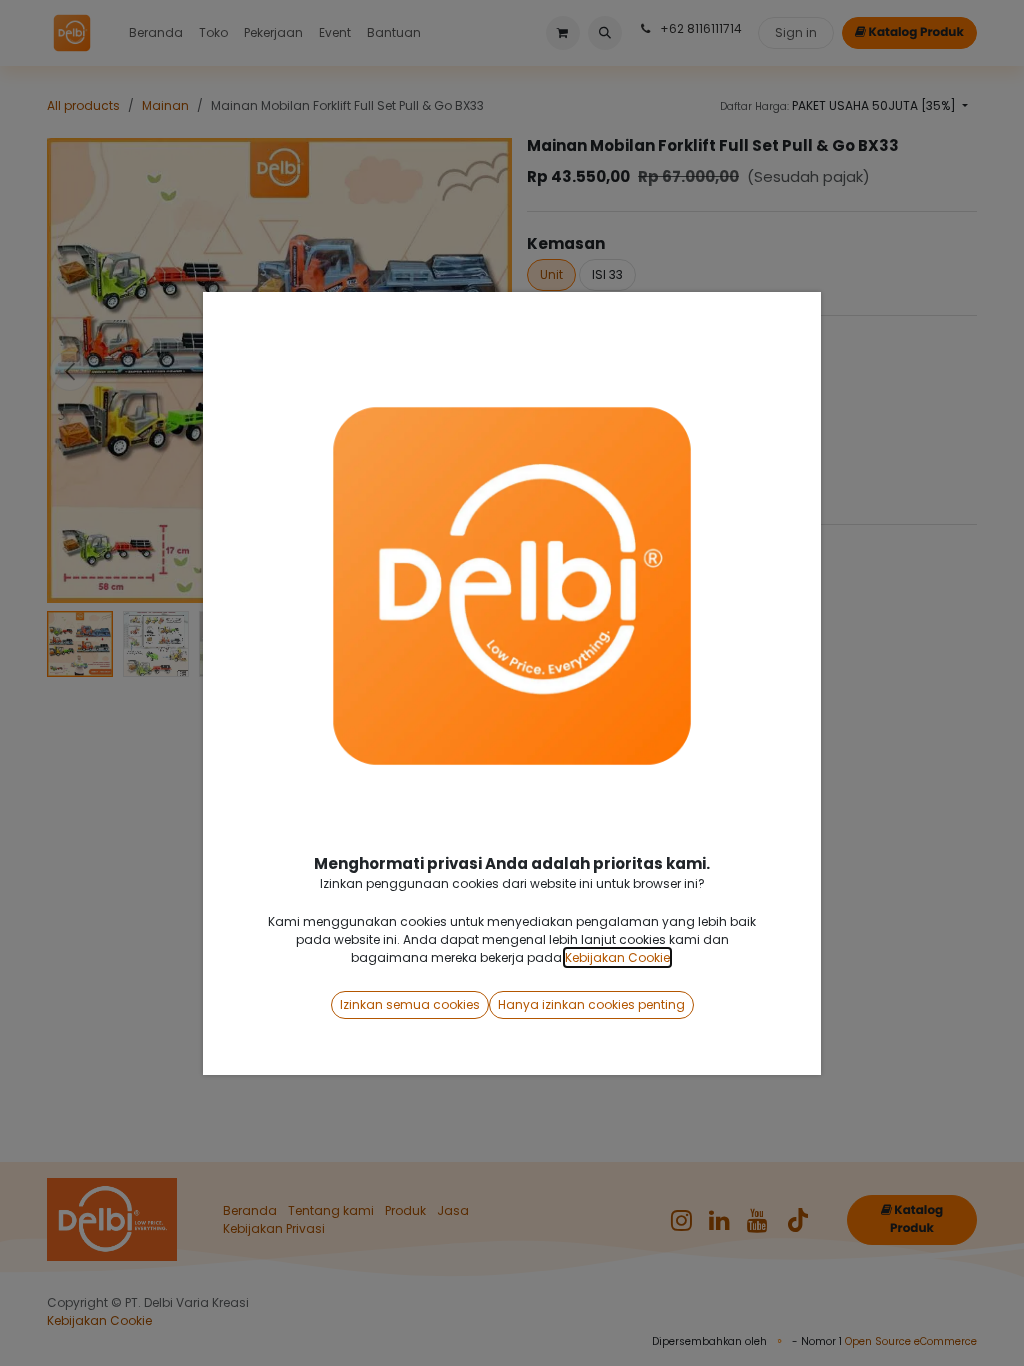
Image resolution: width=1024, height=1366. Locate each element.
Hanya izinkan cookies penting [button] (591, 1004)
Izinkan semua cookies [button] (410, 1004)
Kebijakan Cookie (617, 957)
